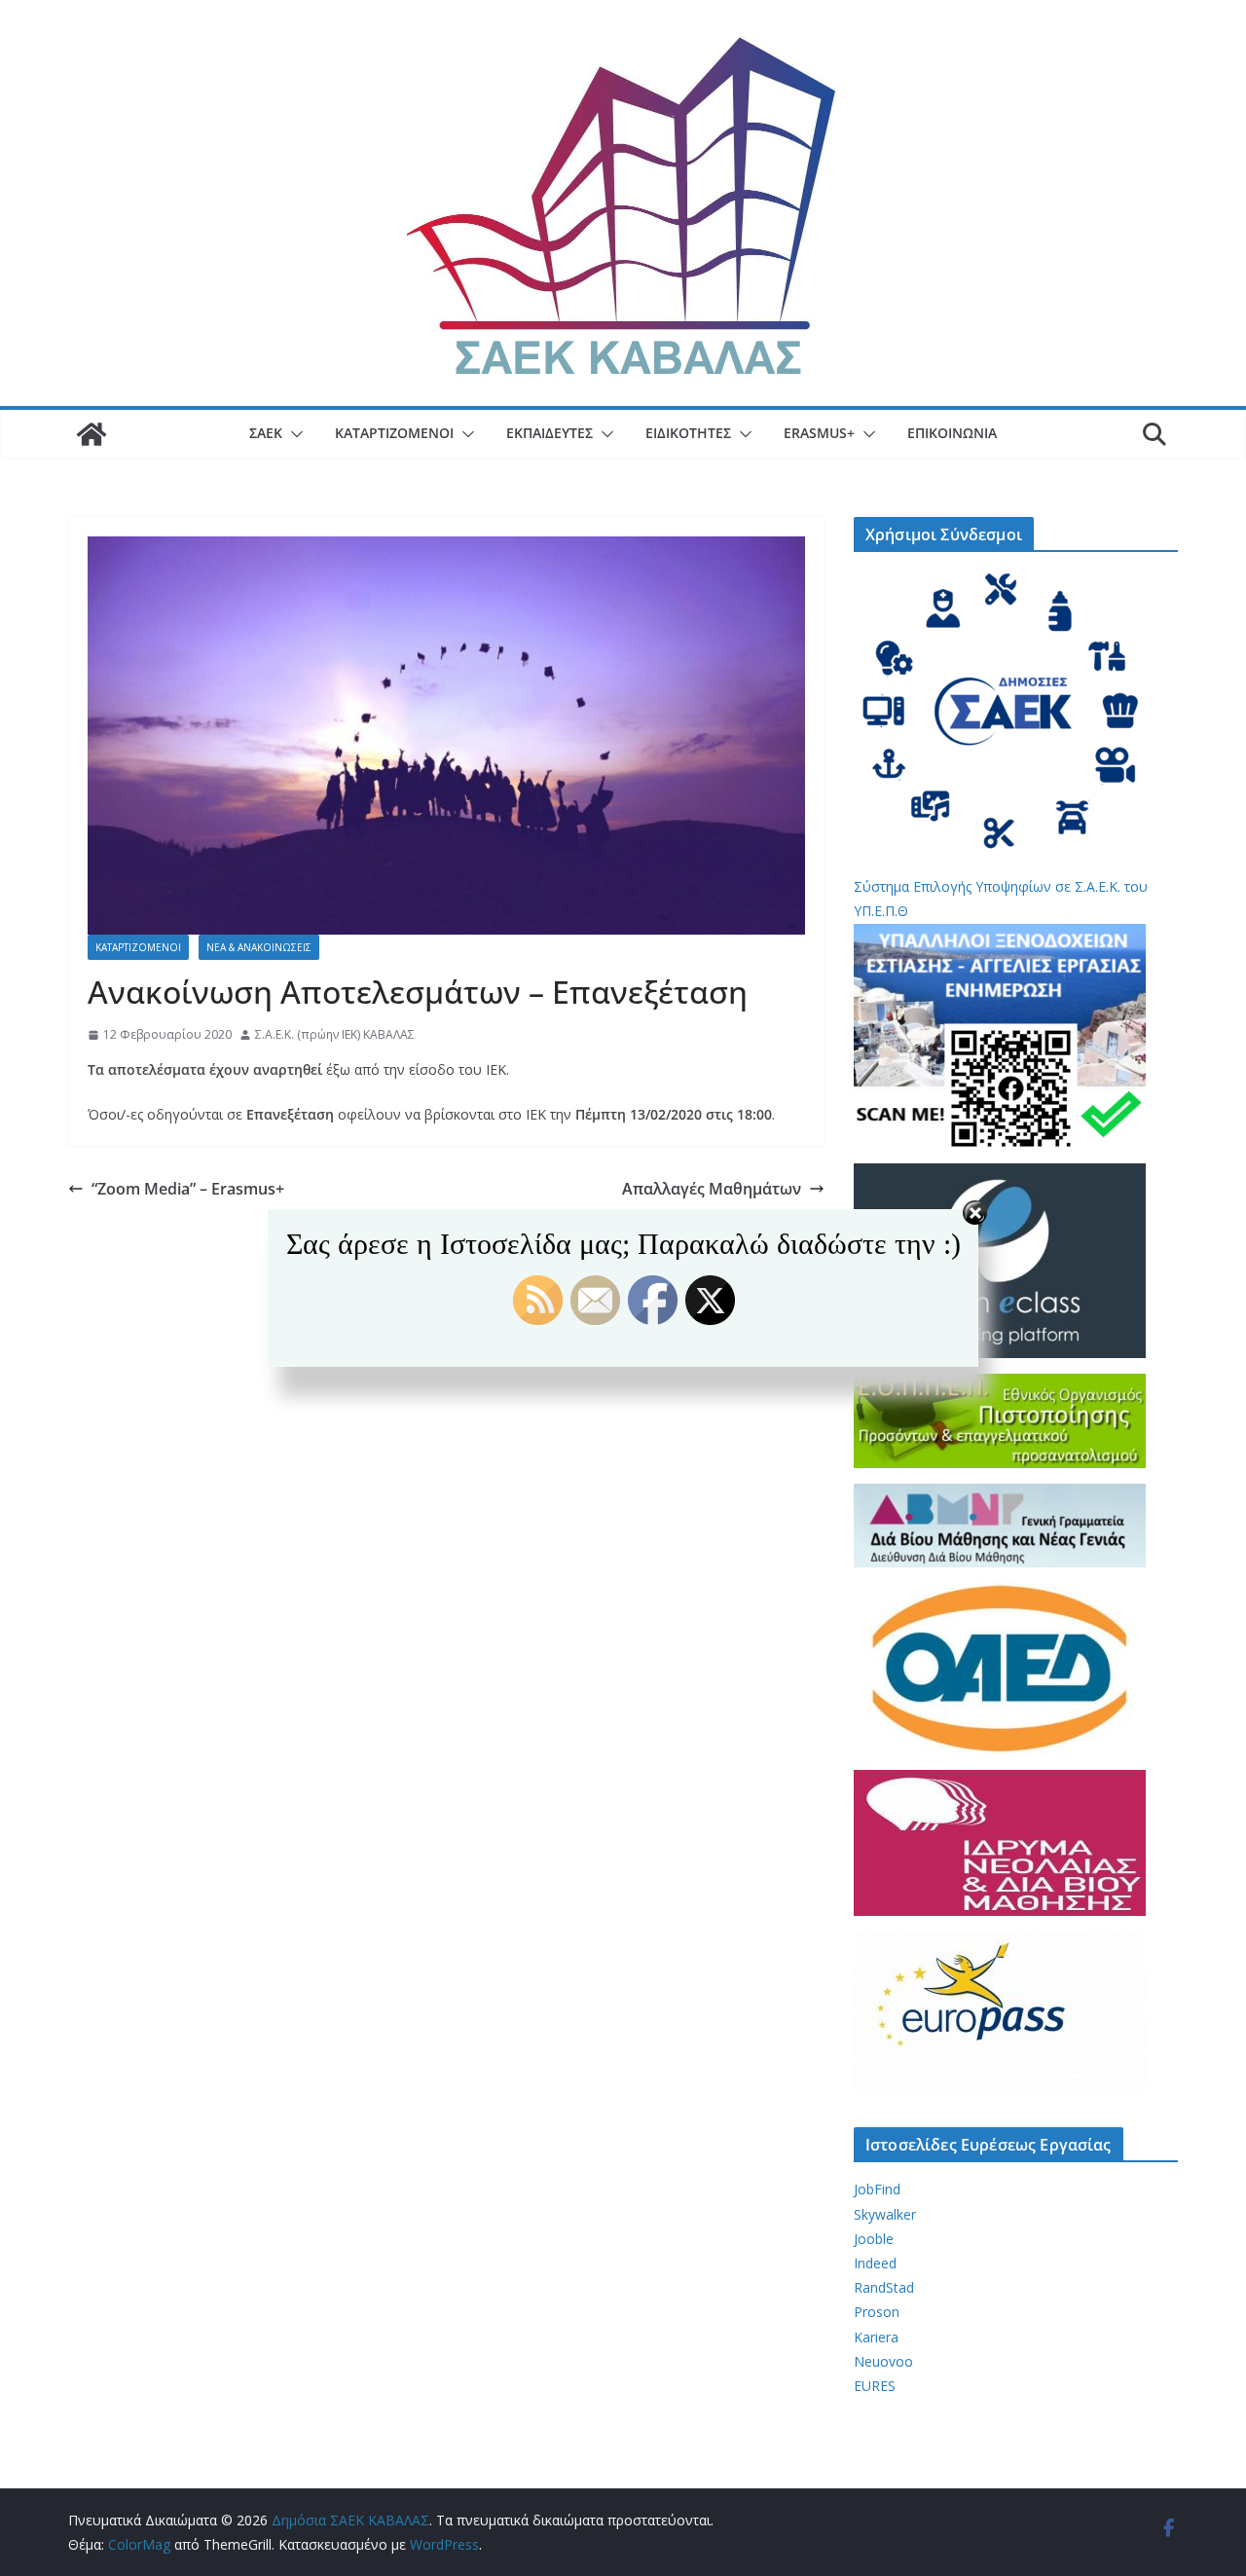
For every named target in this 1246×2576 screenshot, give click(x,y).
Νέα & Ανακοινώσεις (259, 947)
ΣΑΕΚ (266, 433)
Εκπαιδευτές (550, 433)
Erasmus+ (819, 433)
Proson (877, 2312)
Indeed (875, 2263)
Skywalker (885, 2214)
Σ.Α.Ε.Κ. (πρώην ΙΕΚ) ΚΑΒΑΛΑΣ (335, 1034)
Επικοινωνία (952, 433)
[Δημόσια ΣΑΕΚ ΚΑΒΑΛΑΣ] (92, 434)
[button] (293, 434)
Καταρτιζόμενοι (394, 433)
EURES (875, 2386)
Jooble (874, 2239)
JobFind (877, 2189)
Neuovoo (883, 2361)
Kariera (876, 2337)
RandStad (884, 2287)
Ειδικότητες (688, 433)
